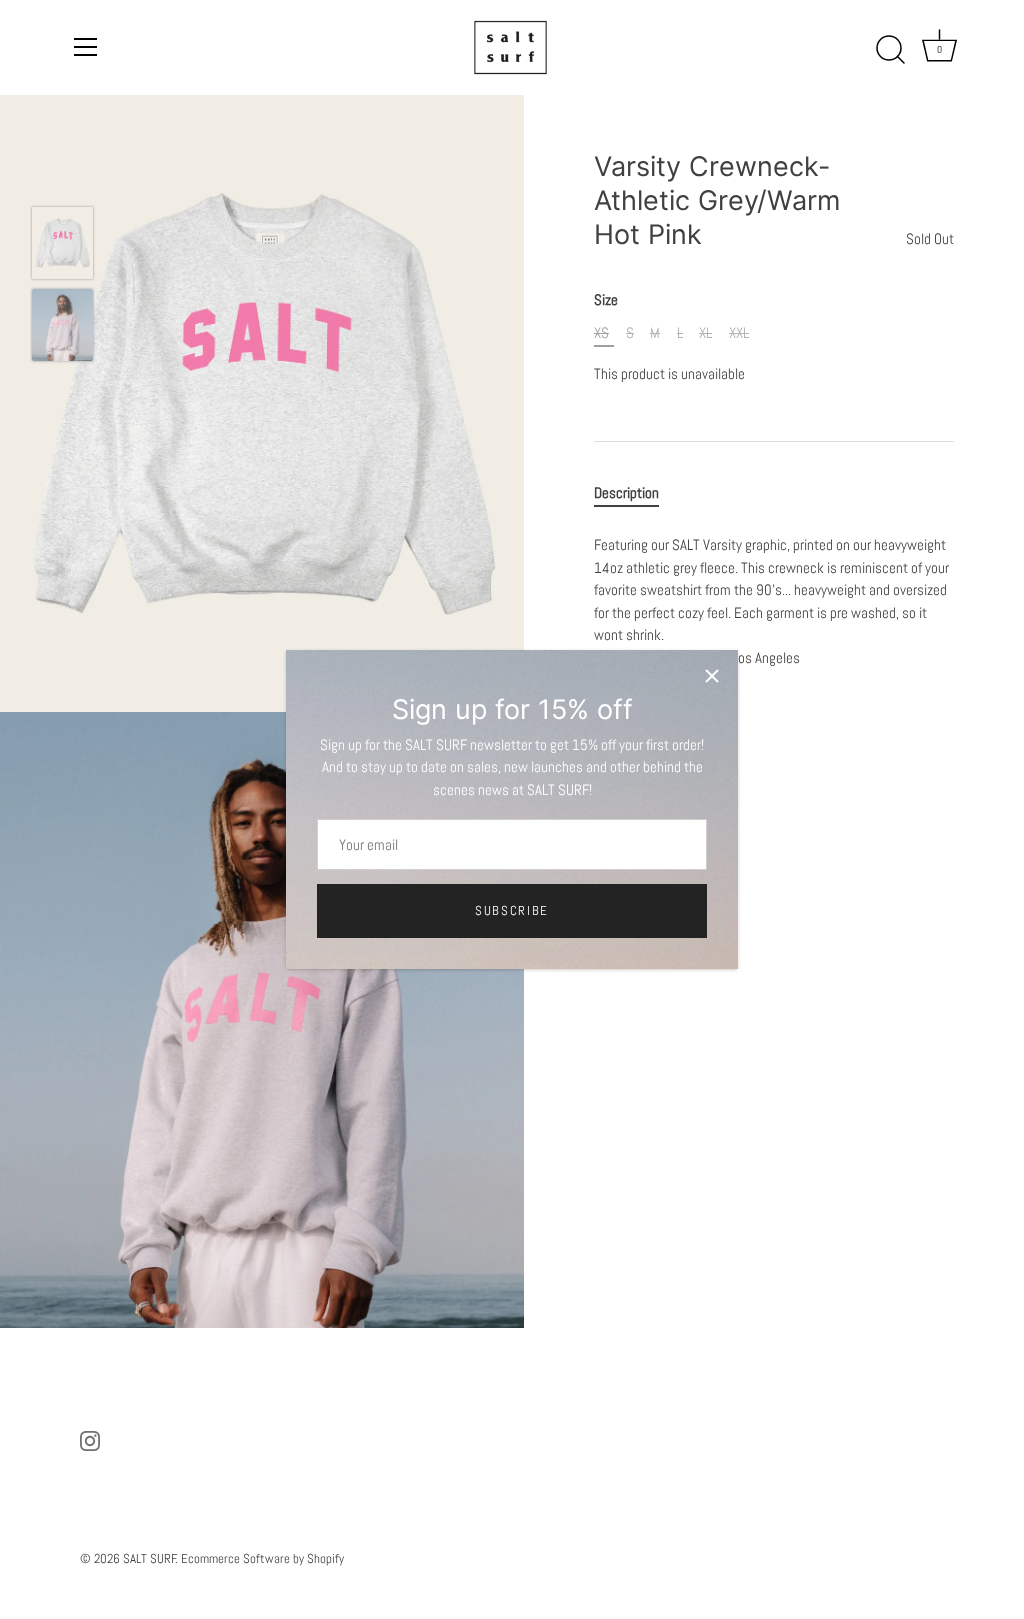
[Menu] (86, 47)
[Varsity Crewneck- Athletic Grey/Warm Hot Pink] (62, 243)
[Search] (891, 50)
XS (601, 333)
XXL (739, 333)
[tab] (636, 493)
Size (606, 300)
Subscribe (512, 910)
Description (626, 492)
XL (705, 333)
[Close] (712, 676)
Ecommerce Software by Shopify (262, 1559)
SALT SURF (149, 1559)
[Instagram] (90, 1439)
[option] (62, 246)
